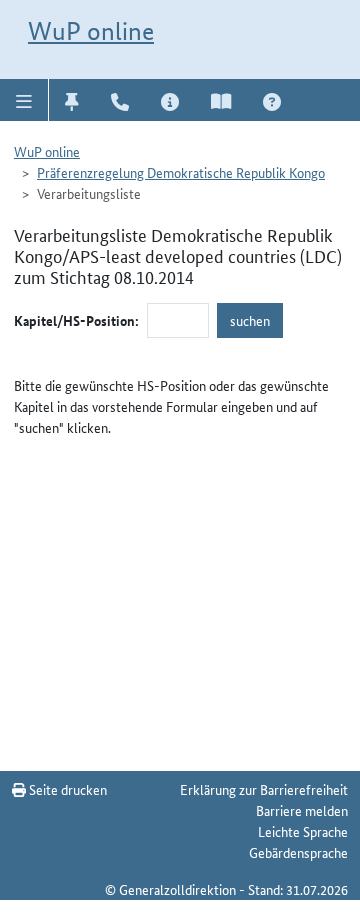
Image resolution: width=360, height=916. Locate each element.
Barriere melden (302, 810)
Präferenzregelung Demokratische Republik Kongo (181, 172)
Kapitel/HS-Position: (76, 320)
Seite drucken (66, 789)
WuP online (91, 31)
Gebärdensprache (298, 852)
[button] (24, 100)
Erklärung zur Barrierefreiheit (264, 789)
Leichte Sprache (303, 831)
